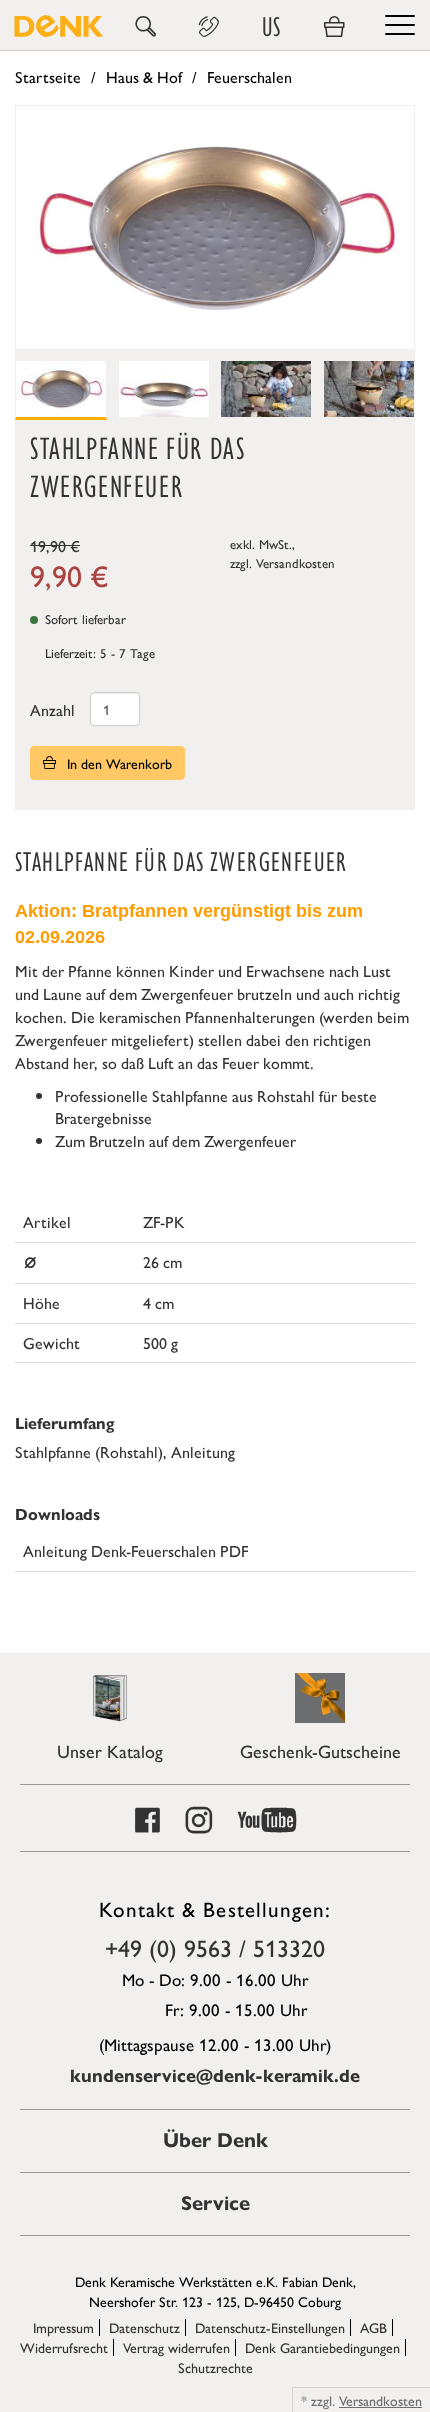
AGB (373, 2327)
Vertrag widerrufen (176, 2347)
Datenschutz (144, 2327)
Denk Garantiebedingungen (322, 2347)
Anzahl (52, 709)
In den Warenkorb (117, 763)
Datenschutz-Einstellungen (270, 2327)
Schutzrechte (215, 2367)
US (271, 27)
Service (215, 2203)
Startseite (48, 76)
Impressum (63, 2327)
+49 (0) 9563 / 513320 (215, 1947)
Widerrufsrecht (64, 2347)
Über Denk (215, 2140)
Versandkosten (295, 562)
